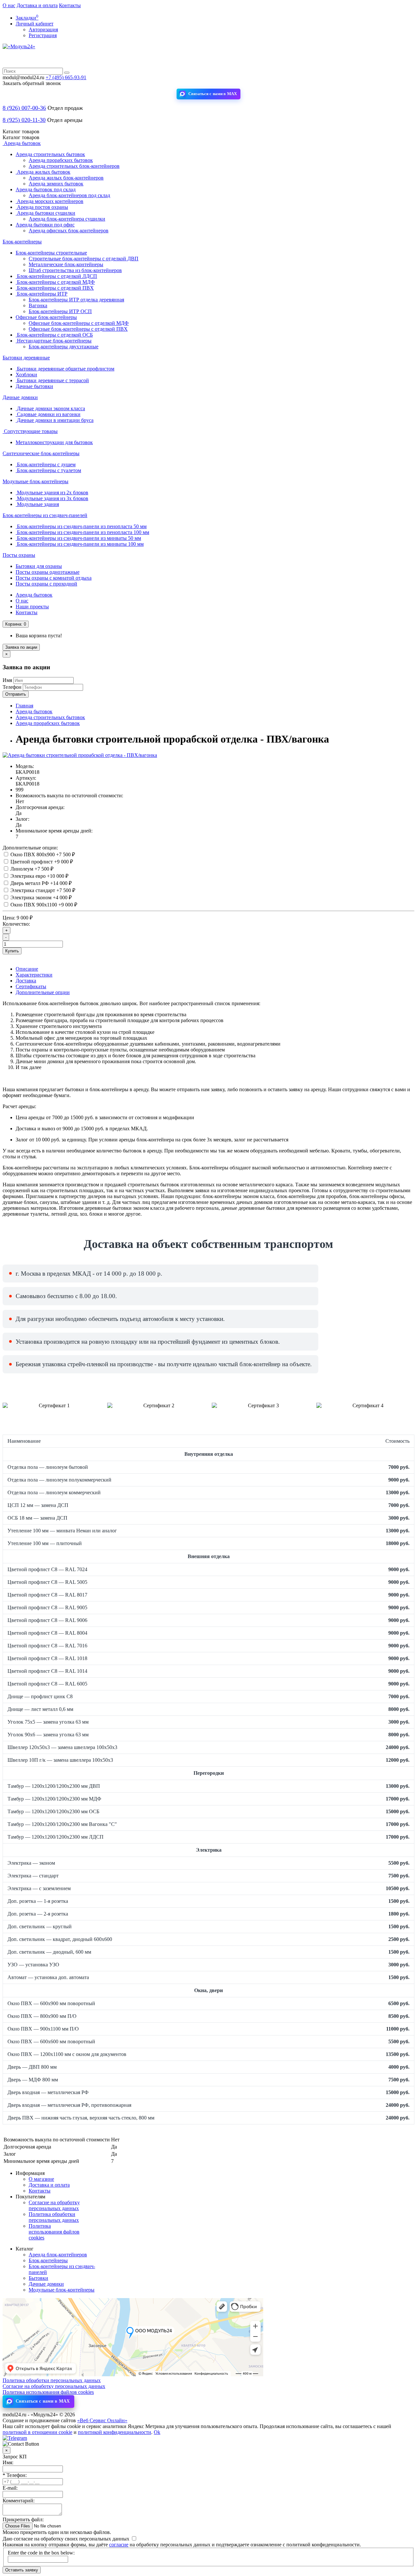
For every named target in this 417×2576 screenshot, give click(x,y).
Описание (27, 969)
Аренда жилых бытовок (43, 172)
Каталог (21, 137)
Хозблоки (26, 375)
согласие (119, 2545)
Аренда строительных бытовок (50, 154)
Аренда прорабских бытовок (61, 160)
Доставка (26, 981)
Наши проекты (32, 607)
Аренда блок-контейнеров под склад (69, 195)
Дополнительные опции (43, 992)
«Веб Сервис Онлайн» (102, 2420)
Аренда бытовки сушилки (45, 213)
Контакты (70, 5)
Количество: (16, 924)
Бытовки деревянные (26, 358)
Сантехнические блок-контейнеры (41, 453)
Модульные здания (37, 504)
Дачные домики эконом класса (50, 408)
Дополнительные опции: (30, 848)
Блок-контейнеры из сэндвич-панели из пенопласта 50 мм (81, 526)
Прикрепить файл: (23, 2519)
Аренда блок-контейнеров (58, 2255)
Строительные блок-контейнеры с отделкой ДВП (84, 259)
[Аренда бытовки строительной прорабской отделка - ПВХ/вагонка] (80, 755)
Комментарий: (19, 2501)
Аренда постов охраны (42, 207)
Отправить (16, 694)
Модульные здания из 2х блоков (52, 492)
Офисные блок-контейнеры (46, 317)
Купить (12, 951)
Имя (7, 680)
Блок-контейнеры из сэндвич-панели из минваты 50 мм (78, 538)
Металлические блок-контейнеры (66, 264)
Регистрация (43, 35)
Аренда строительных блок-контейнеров (74, 166)
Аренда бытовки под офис (45, 225)
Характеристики (34, 975)
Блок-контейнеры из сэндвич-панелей (45, 515)
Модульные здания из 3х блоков (52, 498)
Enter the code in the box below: (41, 2553)
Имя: (8, 2462)
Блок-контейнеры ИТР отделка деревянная (76, 300)
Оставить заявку (22, 2570)
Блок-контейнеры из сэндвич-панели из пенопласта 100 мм (82, 532)
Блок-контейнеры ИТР (42, 294)
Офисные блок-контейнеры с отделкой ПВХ (78, 329)
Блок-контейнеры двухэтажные (64, 347)
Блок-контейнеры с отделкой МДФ (55, 282)
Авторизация (43, 29)
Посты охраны (19, 555)
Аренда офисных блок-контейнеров (69, 231)
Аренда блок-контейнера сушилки (67, 219)
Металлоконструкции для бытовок (54, 442)
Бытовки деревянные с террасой (52, 380)
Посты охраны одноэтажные (48, 572)
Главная (24, 706)
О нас (9, 5)
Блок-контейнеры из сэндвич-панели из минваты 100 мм (80, 544)
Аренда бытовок (22, 143)
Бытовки (38, 2278)
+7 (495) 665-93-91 (66, 77)
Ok (157, 2432)
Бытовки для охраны (39, 566)
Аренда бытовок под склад (46, 189)
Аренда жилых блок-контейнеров (66, 178)
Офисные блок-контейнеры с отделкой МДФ (79, 323)
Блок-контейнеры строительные (51, 253)
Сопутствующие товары (30, 431)
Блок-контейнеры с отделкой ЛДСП (56, 276)
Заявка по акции (21, 647)
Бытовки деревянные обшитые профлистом (65, 369)
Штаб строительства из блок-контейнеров (75, 270)
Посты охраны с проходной (46, 584)
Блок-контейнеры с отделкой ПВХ (55, 288)
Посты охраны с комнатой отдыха (54, 578)
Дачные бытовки (34, 386)
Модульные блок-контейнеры (36, 481)
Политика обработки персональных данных (54, 2217)
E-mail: (10, 2488)
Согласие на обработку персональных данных (54, 2205)
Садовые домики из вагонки (48, 414)
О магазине (41, 2179)
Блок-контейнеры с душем (46, 464)
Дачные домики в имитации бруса (55, 420)
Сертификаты (31, 986)
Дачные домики (20, 397)
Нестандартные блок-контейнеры (54, 341)
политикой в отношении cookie (37, 2432)
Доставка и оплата (37, 5)
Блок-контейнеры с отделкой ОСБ (54, 335)
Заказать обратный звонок (32, 83)
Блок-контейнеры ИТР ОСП (60, 311)
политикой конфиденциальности (115, 2432)
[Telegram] (15, 2438)
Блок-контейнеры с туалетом (48, 470)
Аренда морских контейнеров (50, 201)
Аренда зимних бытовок (56, 184)
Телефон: (15, 2475)
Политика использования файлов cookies (54, 2232)
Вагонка (38, 305)
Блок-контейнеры (22, 242)
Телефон (12, 687)
